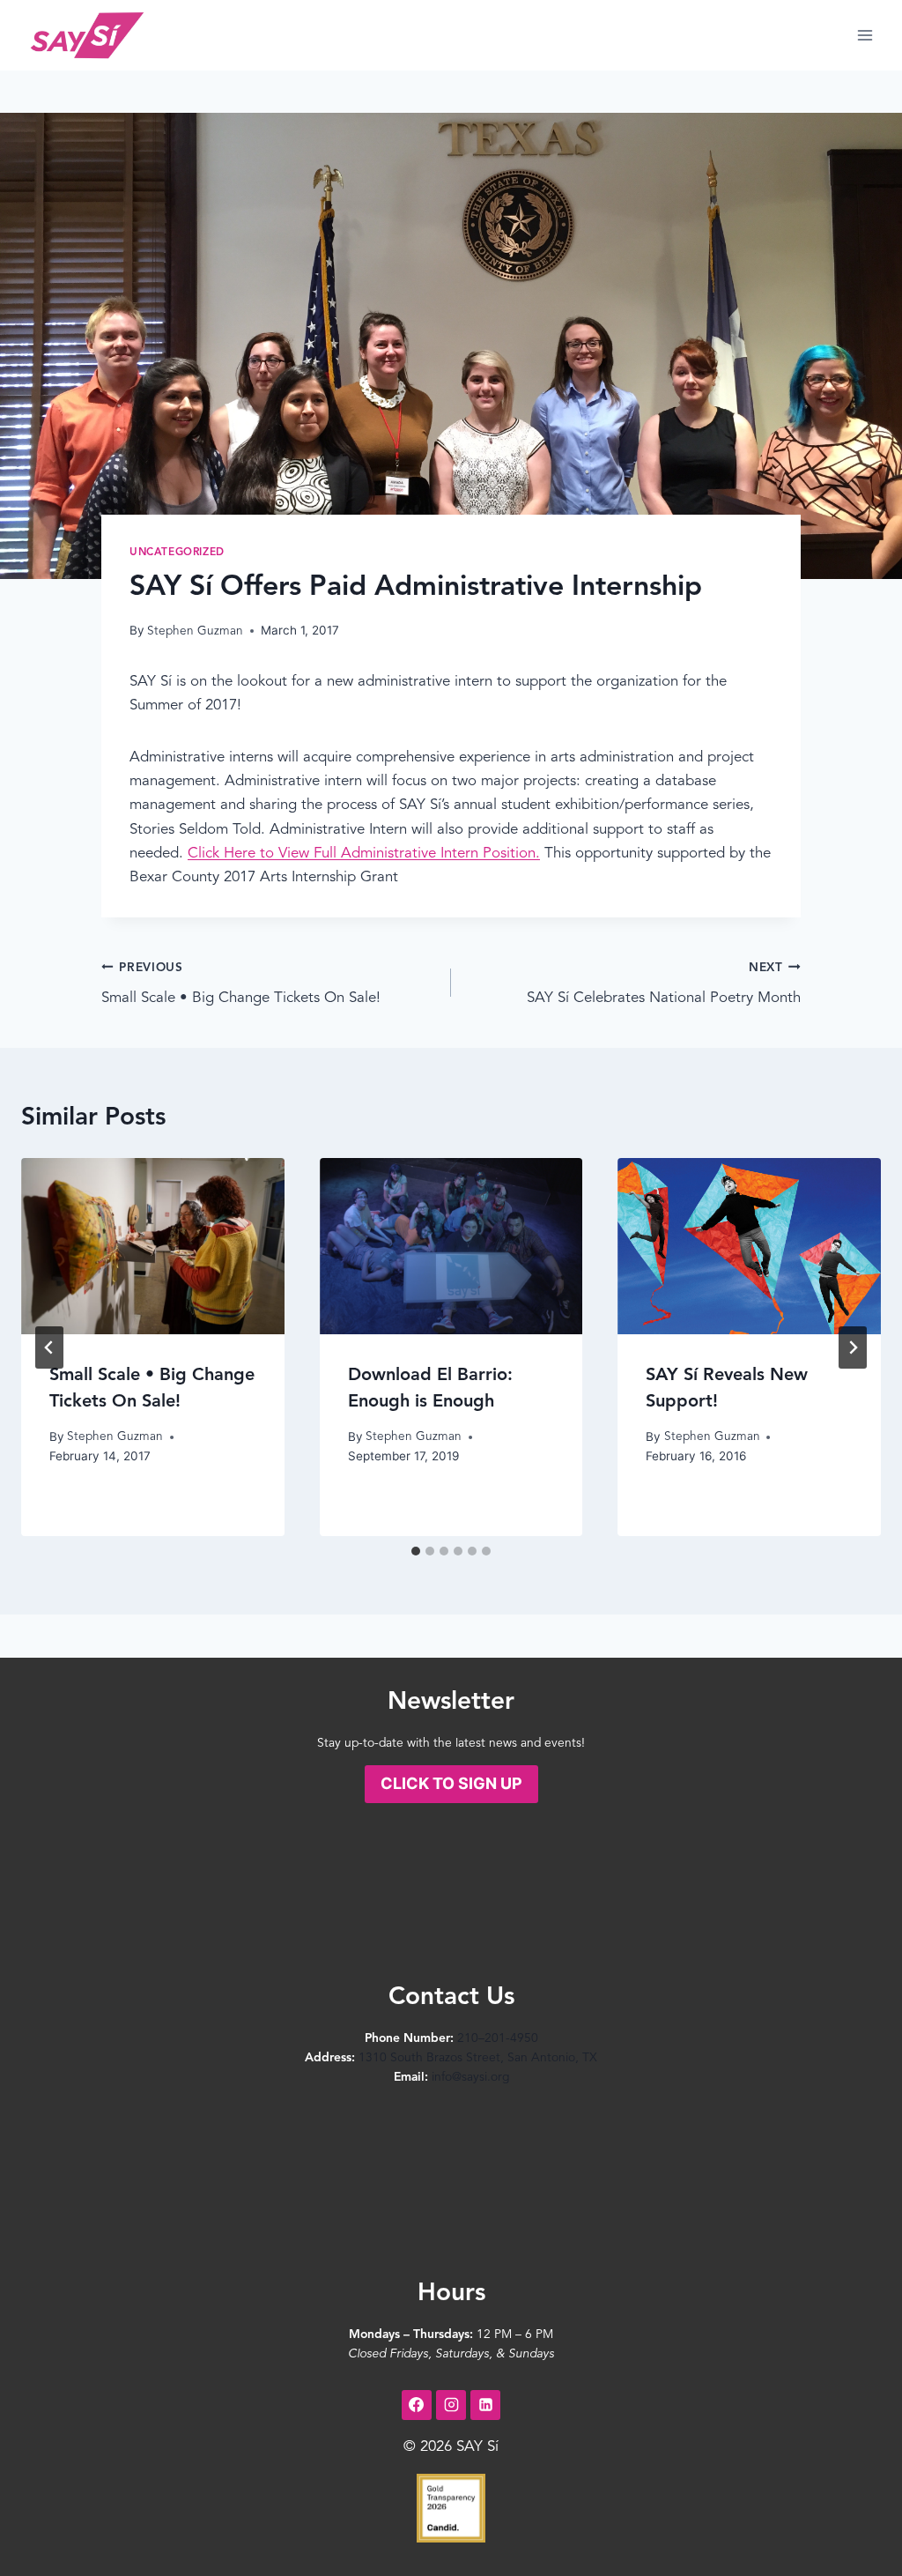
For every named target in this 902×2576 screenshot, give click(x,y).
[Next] (853, 1347)
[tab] (416, 1551)
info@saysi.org (470, 2077)
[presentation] (153, 1246)
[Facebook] (417, 2405)
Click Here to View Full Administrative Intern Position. (364, 854)
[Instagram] (451, 2405)
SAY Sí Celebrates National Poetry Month (664, 984)
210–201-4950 (498, 2038)
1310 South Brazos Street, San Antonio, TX (478, 2058)
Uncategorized (177, 553)
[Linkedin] (485, 2405)
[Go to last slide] (49, 1347)
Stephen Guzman (195, 631)
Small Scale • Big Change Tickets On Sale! (241, 984)
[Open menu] (865, 35)
